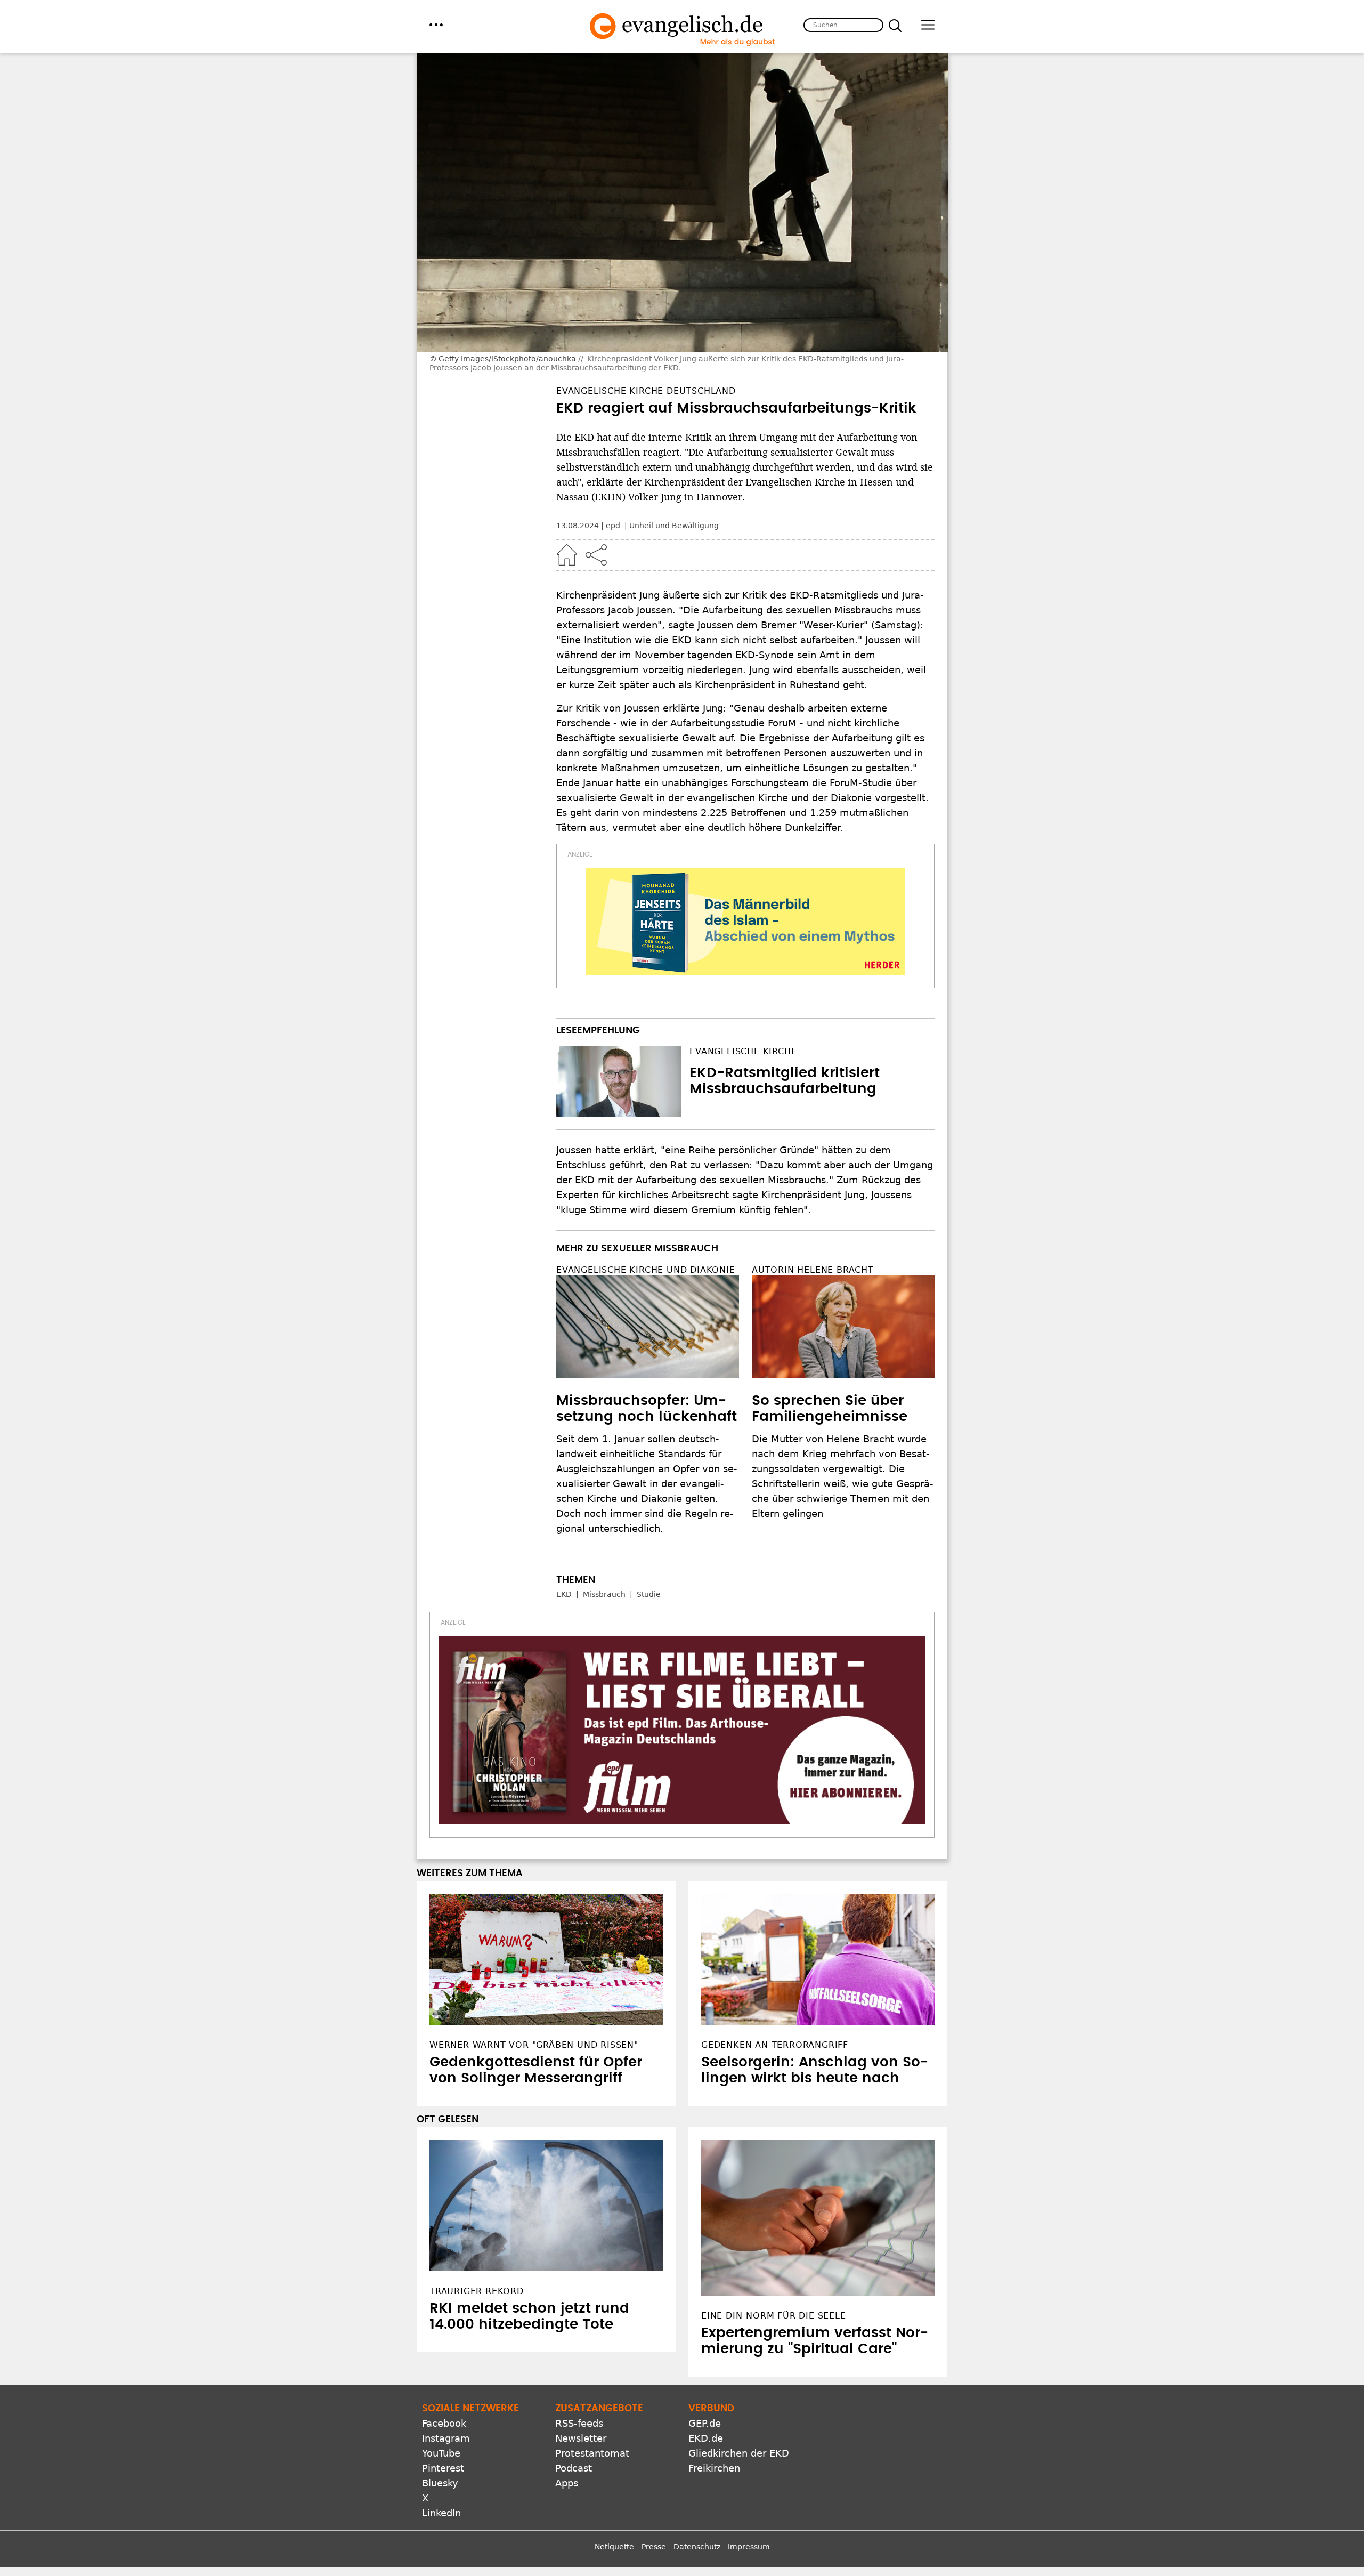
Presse (654, 2547)
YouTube (441, 2453)
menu (436, 25)
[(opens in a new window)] (745, 922)
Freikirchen (714, 2468)
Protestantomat (592, 2453)
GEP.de (705, 2423)
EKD (564, 1594)
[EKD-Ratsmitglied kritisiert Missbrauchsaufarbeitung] (619, 1081)
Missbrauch (604, 1594)
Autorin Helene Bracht (813, 1270)
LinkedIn (441, 2513)
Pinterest (443, 2468)
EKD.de (706, 2438)
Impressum (749, 2547)
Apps (567, 2483)
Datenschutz (697, 2547)
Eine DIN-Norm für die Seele (774, 2316)
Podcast (574, 2468)
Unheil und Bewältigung (674, 526)
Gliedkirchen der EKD (739, 2453)
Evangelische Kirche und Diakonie (646, 1270)
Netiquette (614, 2547)
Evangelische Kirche (743, 1051)
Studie (649, 1594)
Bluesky (440, 2483)
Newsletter (581, 2438)
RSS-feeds (579, 2423)
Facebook (444, 2423)
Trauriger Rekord (477, 2291)
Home (567, 555)
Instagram (446, 2438)
